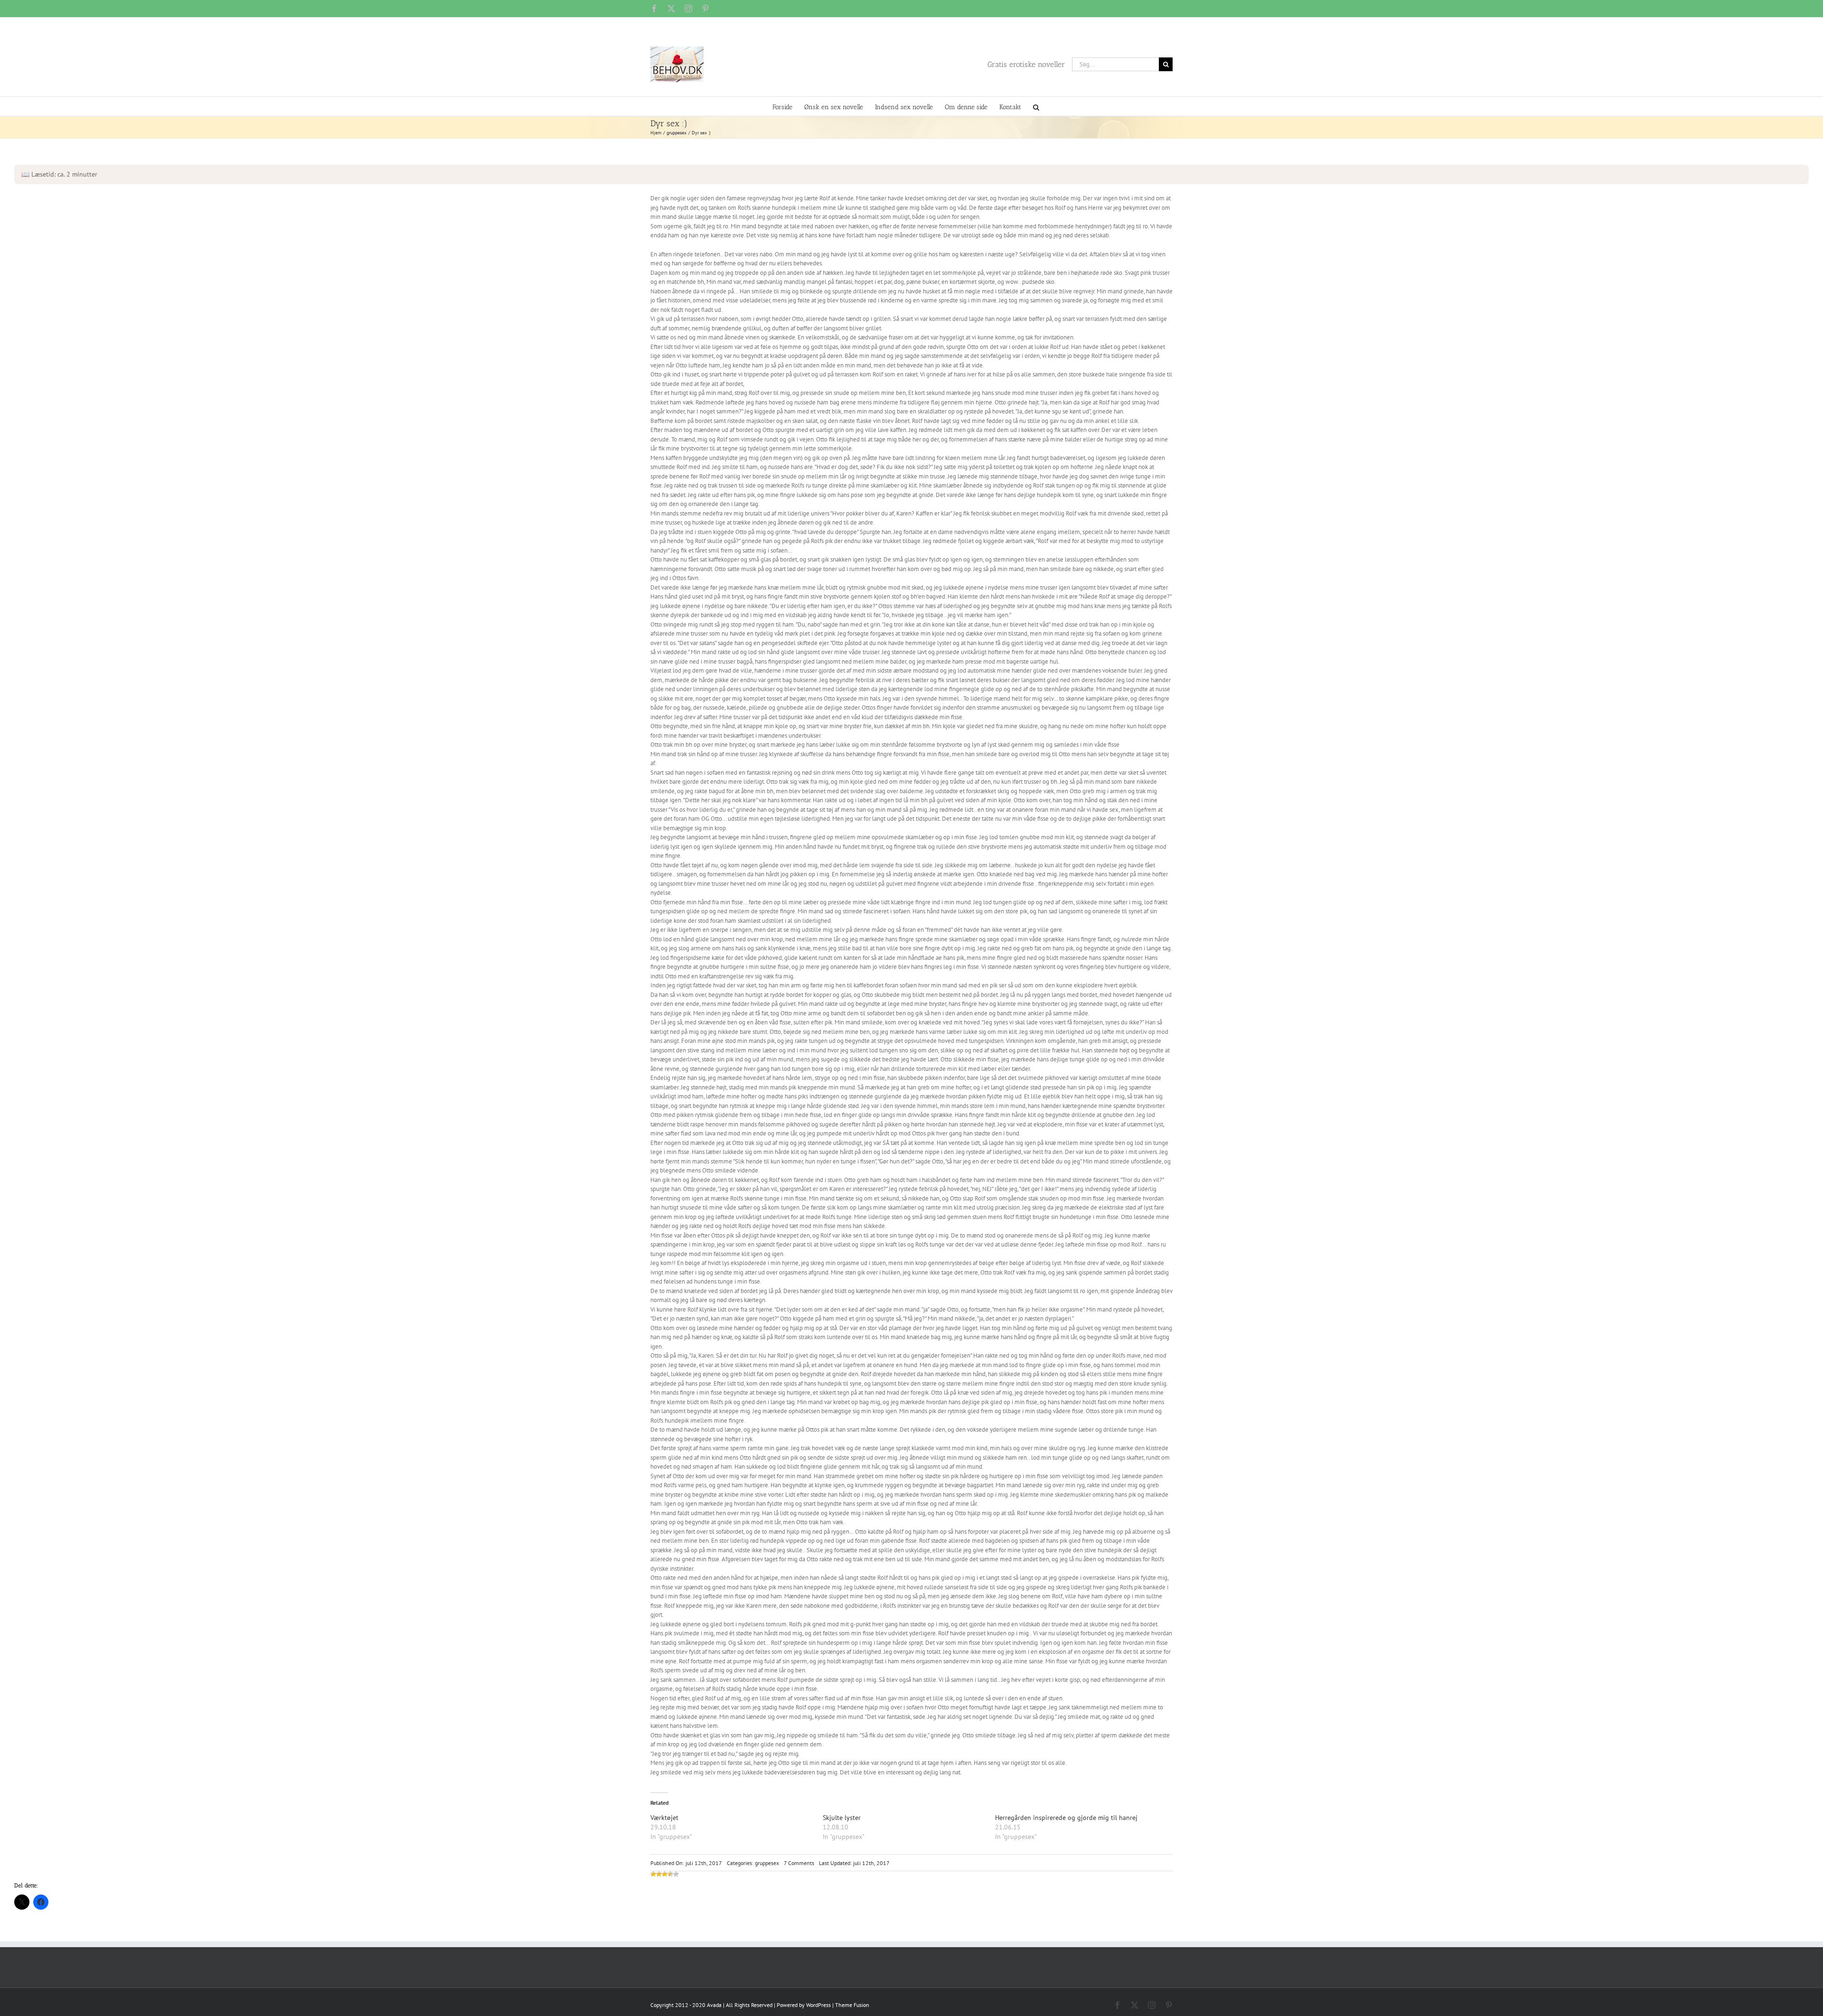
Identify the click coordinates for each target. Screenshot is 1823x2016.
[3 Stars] (665, 1874)
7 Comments (799, 1863)
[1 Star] (653, 1874)
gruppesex (767, 1863)
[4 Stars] (670, 1874)
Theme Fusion (852, 2005)
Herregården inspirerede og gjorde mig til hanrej (1066, 1818)
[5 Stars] (676, 1874)
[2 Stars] (659, 1874)
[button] (1036, 106)
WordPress (818, 2005)
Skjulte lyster (842, 1818)
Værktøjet (664, 1818)
